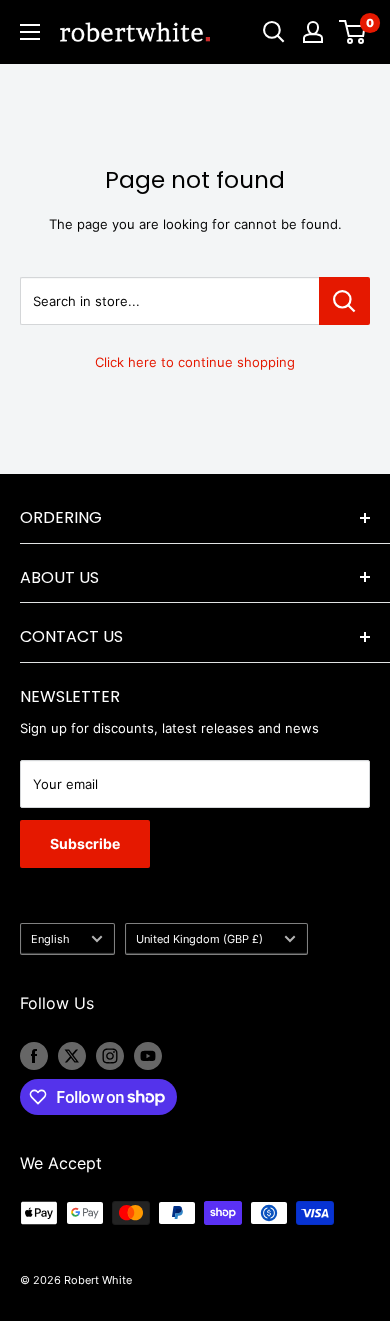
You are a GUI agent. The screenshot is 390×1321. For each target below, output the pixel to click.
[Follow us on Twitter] (72, 1056)
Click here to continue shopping (195, 362)
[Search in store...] (344, 301)
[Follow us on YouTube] (148, 1056)
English (50, 939)
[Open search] (274, 32)
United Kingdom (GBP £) (199, 939)
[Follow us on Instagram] (110, 1056)
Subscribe (85, 843)
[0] (353, 32)
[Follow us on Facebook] (34, 1056)
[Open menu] (30, 32)
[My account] (313, 32)
